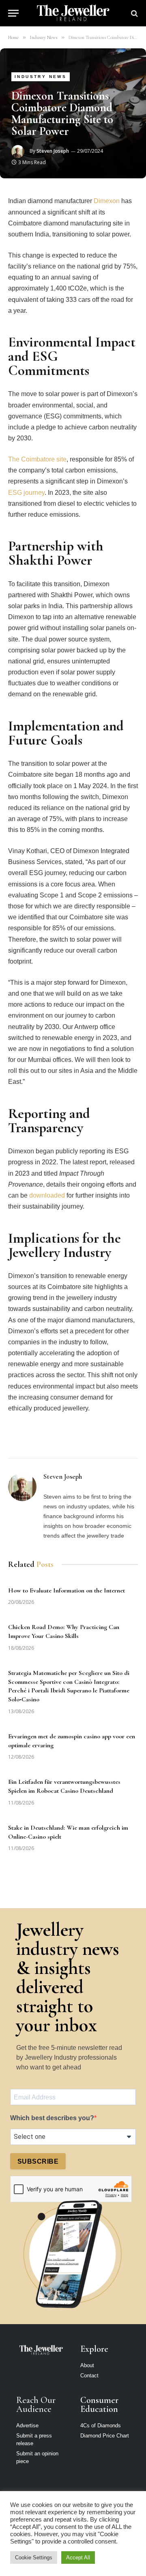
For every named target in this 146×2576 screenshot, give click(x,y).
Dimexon (107, 201)
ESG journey (26, 493)
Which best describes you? (52, 2118)
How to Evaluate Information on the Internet (67, 1590)
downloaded (47, 1195)
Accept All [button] (78, 2558)
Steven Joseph (53, 151)
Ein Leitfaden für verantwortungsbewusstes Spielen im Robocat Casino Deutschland (64, 1786)
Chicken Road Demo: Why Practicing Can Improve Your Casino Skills (64, 1631)
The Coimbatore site (37, 459)
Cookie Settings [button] (34, 2558)
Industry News (41, 77)
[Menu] (13, 13)
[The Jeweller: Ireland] (73, 13)
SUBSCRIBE (38, 2161)
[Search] (134, 13)
